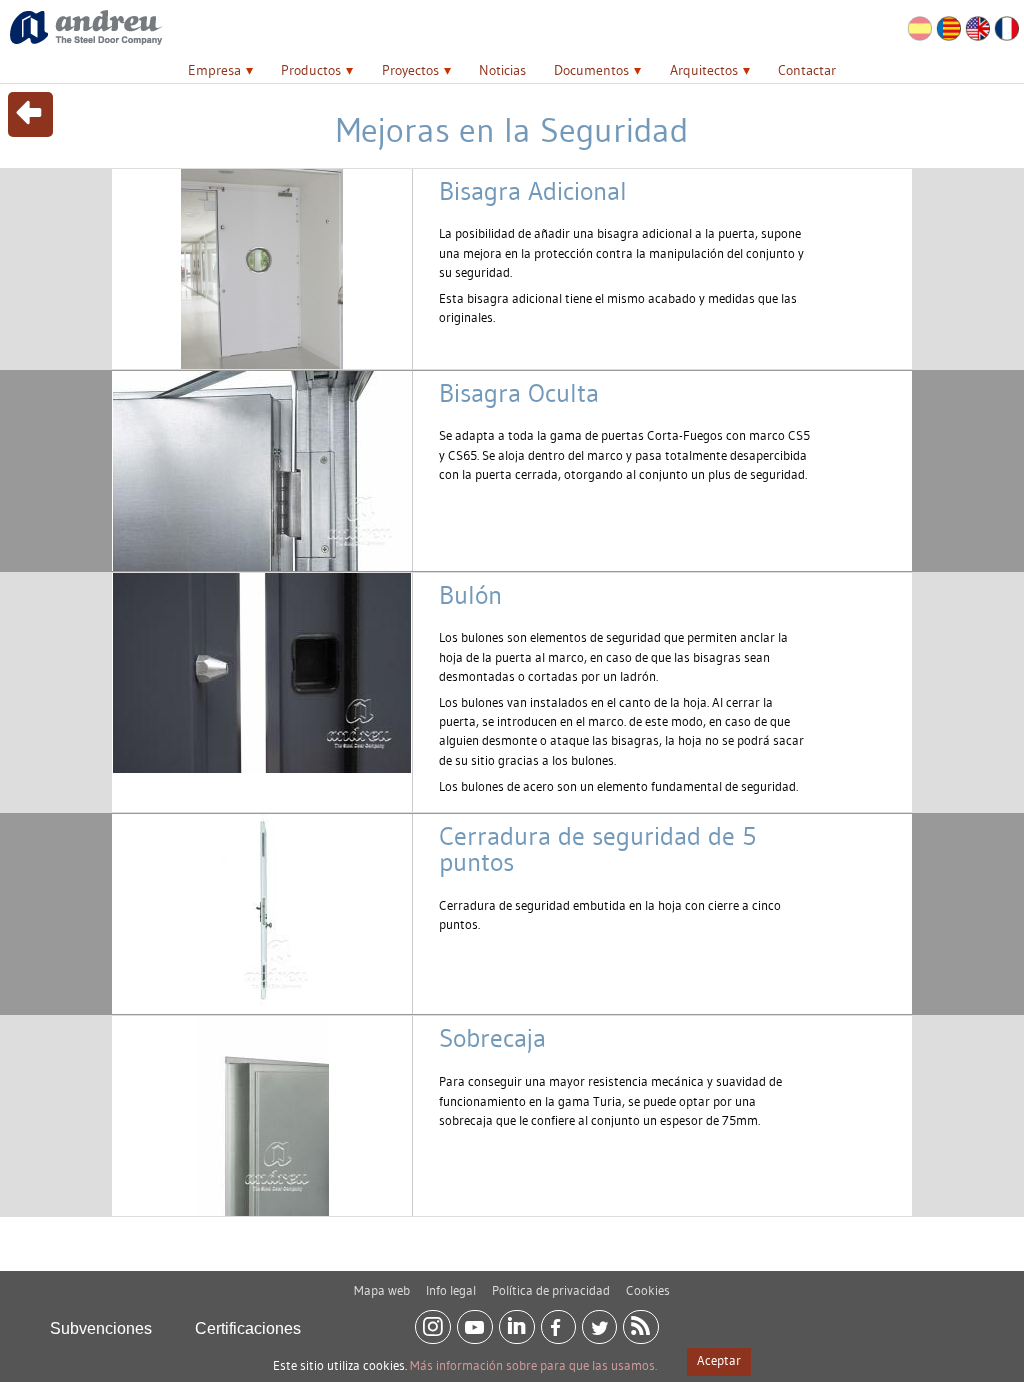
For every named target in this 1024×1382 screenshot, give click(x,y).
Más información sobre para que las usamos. (533, 1365)
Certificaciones (248, 1328)
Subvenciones (101, 1328)
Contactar (807, 70)
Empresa (214, 70)
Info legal (451, 1290)
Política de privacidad (551, 1290)
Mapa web (382, 1290)
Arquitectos (704, 70)
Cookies (648, 1290)
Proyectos (410, 70)
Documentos (591, 70)
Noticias (502, 70)
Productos (311, 70)
